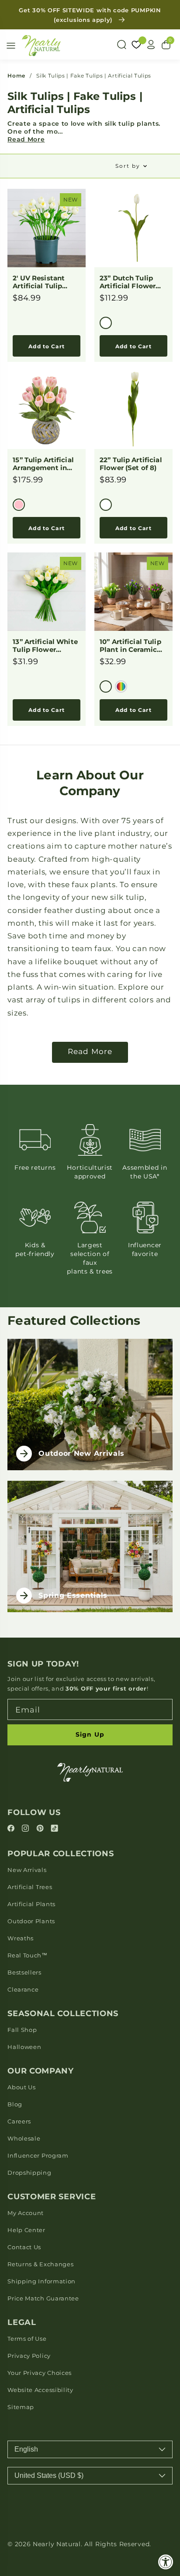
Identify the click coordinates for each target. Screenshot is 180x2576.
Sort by (128, 166)
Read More (26, 139)
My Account (26, 2213)
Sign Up (90, 1734)
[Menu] (11, 46)
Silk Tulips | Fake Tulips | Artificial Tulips (94, 76)
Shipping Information (42, 2281)
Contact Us (24, 2247)
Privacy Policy (29, 2356)
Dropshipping (29, 2173)
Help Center (26, 2230)
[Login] (151, 45)
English (26, 2449)
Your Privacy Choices (40, 2373)
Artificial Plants (31, 1904)
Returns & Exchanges (40, 2264)
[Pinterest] (41, 1829)
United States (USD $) (49, 2475)
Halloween (24, 2047)
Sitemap (21, 2407)
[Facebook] (12, 1829)
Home (16, 76)
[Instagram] (26, 1829)
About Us (22, 2087)
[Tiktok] (54, 1829)
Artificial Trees (30, 1887)
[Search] (121, 45)
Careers (19, 2121)
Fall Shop (22, 2030)
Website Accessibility (40, 2390)
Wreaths (21, 1938)
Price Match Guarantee (43, 2298)
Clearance (23, 1989)
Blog (15, 2104)
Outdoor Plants (31, 1921)
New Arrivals (27, 1870)
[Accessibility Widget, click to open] (166, 2562)
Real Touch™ (28, 1955)
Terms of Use (27, 2339)
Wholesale (24, 2138)
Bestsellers (24, 1972)
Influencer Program (38, 2155)
